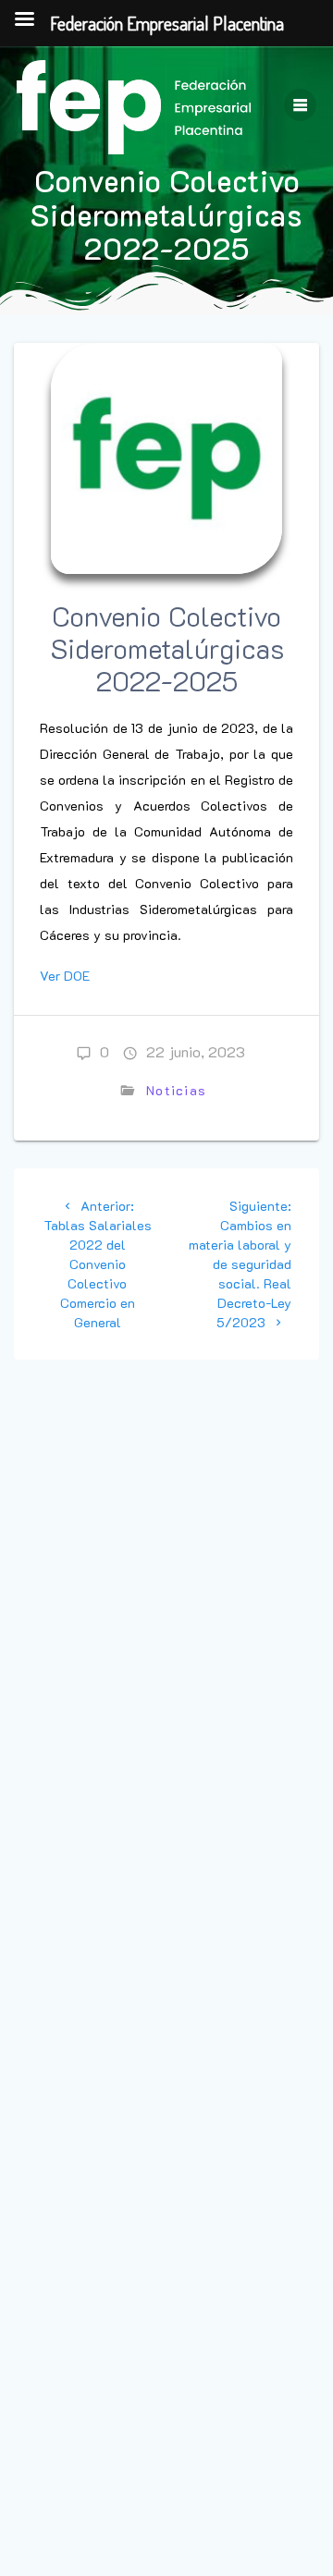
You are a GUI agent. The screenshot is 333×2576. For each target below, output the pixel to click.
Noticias (176, 1090)
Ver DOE (65, 976)
